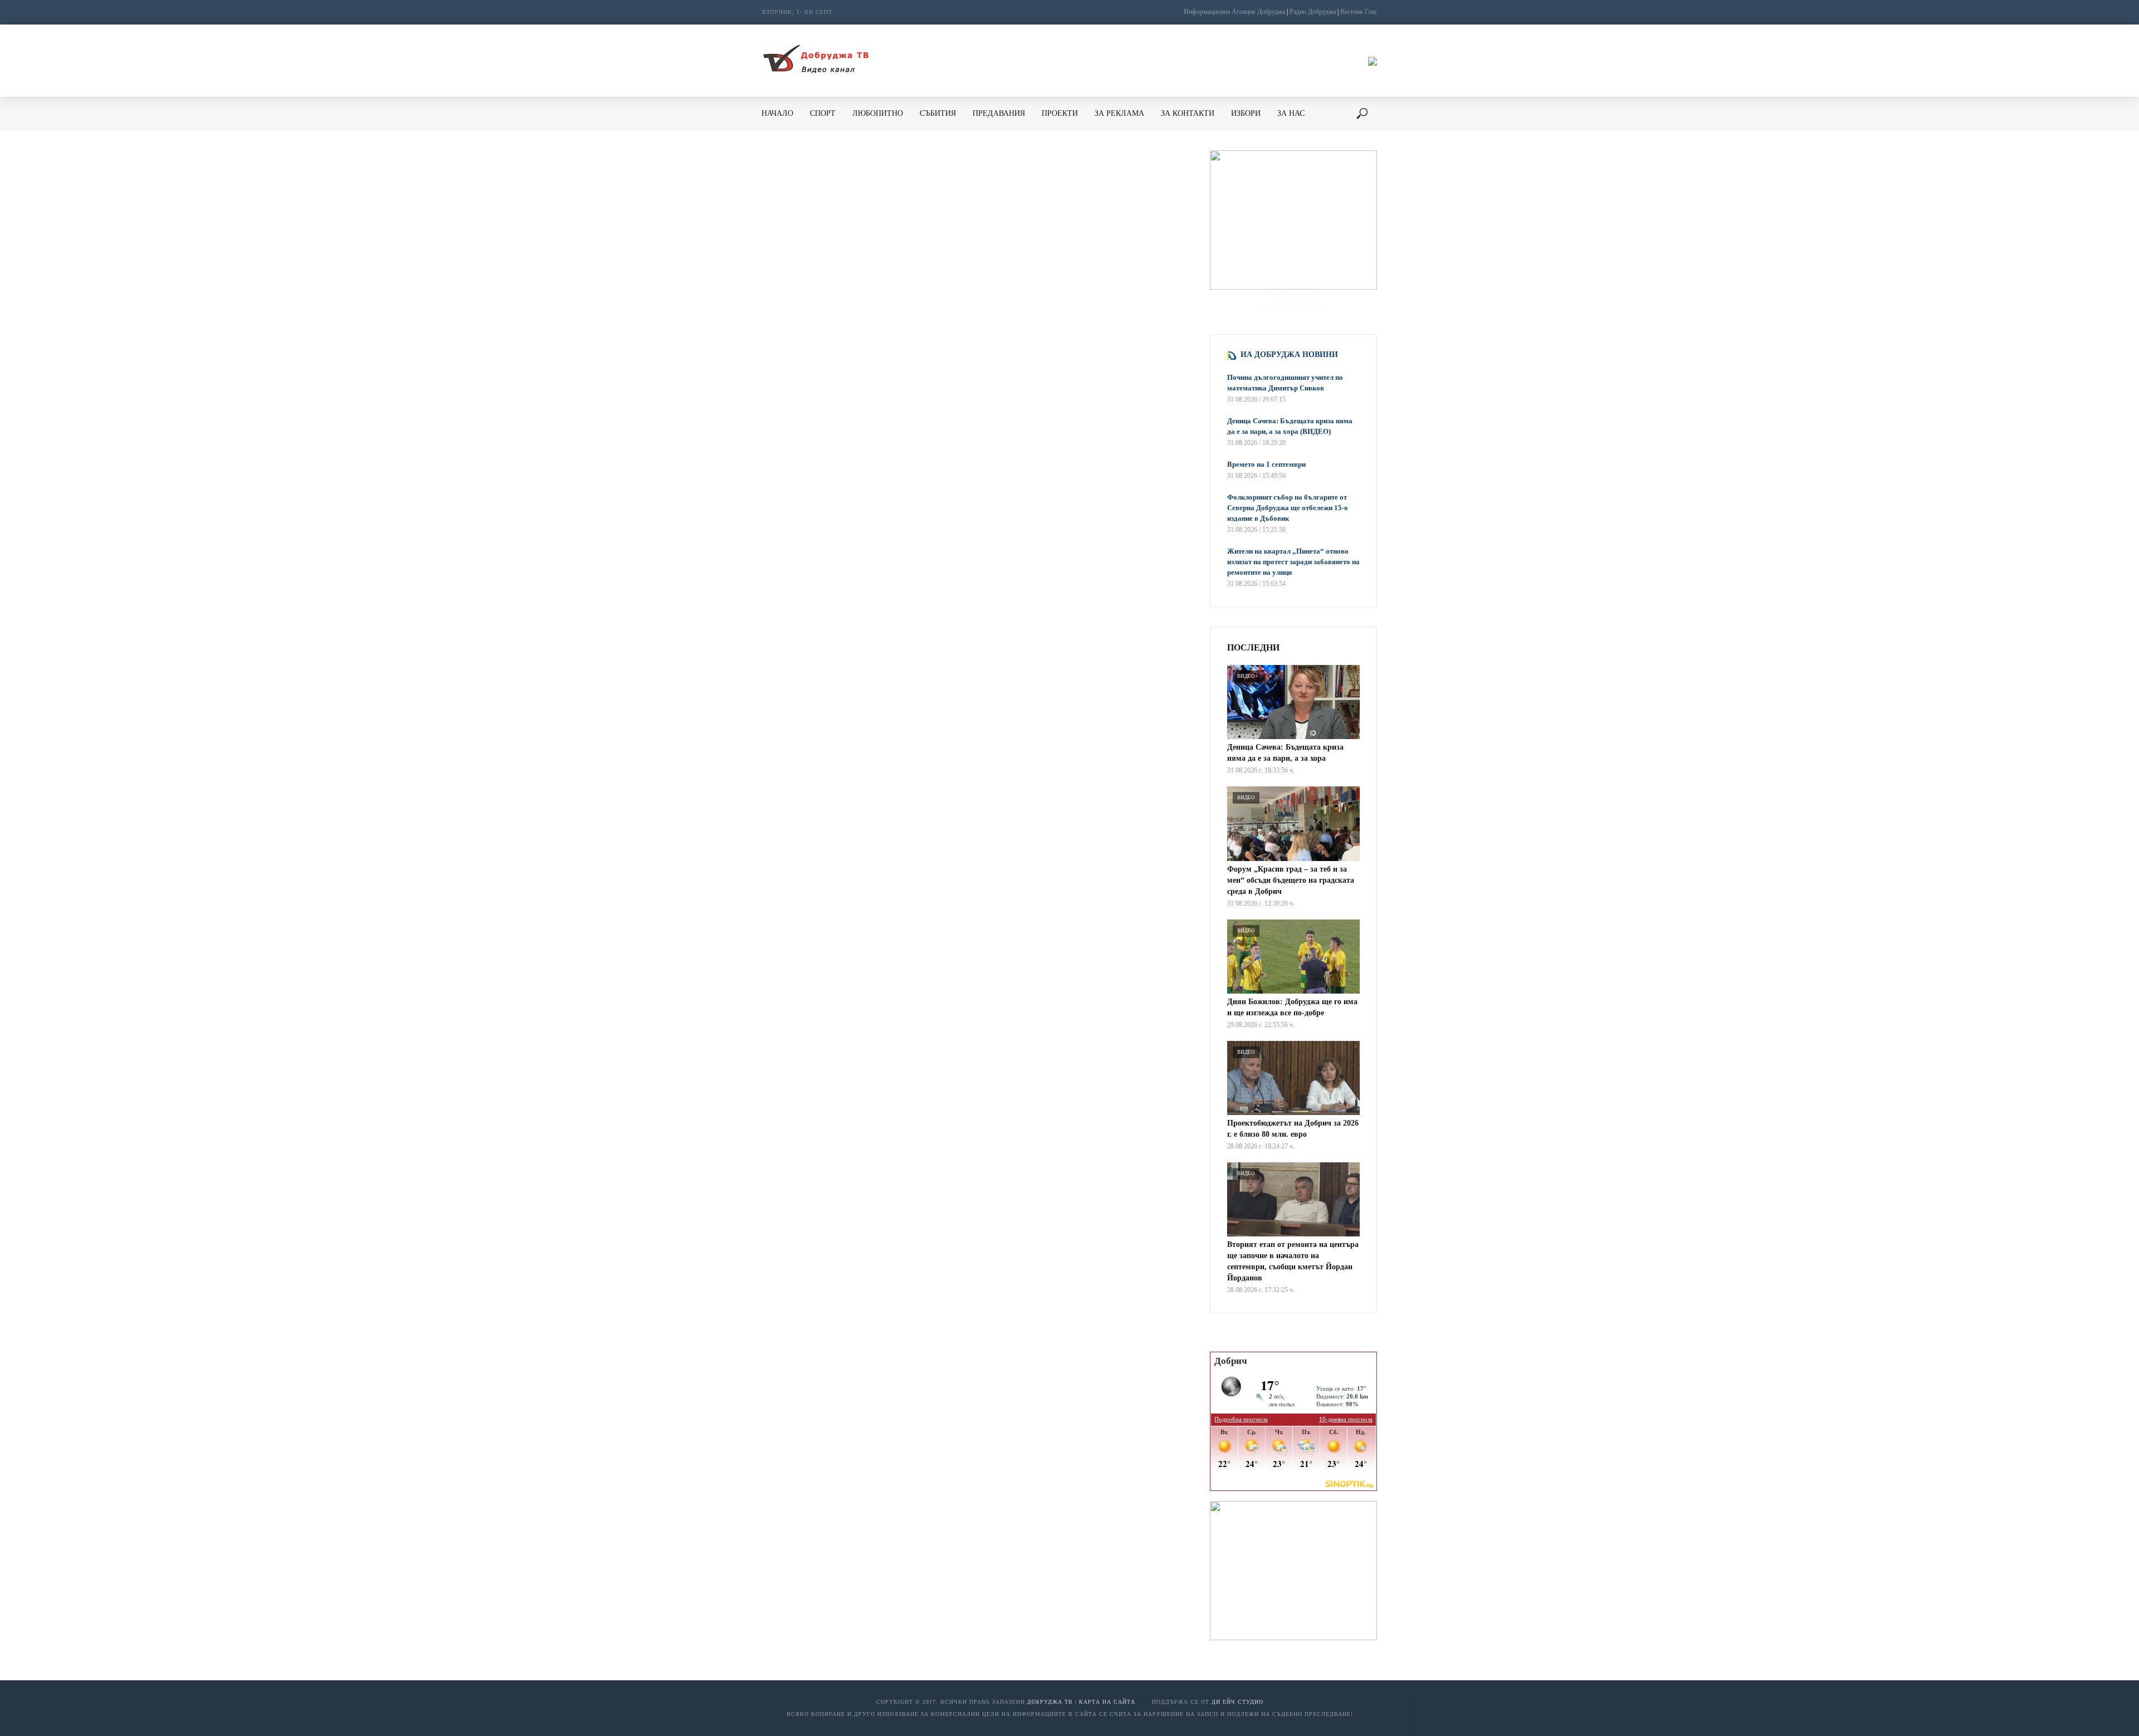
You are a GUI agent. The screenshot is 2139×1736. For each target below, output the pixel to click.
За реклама (1119, 113)
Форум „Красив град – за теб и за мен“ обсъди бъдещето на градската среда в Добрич (1291, 880)
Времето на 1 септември (1266, 464)
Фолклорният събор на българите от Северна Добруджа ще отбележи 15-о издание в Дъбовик (1288, 508)
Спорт (823, 113)
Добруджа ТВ (1050, 1702)
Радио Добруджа (1313, 12)
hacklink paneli (1293, 295)
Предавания (999, 113)
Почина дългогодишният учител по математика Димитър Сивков (1285, 383)
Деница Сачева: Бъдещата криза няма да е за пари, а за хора (1285, 753)
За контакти (1188, 113)
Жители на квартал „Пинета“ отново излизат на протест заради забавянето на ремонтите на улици (1293, 562)
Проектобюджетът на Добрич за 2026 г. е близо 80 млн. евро (1293, 1129)
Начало (777, 113)
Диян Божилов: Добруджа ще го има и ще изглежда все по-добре (1292, 1007)
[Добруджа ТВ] (815, 61)
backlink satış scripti (1294, 308)
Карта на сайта (1107, 1702)
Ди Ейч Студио (1237, 1702)
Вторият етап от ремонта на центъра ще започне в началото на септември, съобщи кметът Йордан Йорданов (1293, 1261)
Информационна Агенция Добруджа (1234, 12)
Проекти (1060, 113)
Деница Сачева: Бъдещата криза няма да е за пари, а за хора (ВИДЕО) (1290, 426)
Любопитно (878, 113)
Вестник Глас (1359, 12)
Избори (1246, 113)
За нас (1291, 113)
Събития (938, 113)
